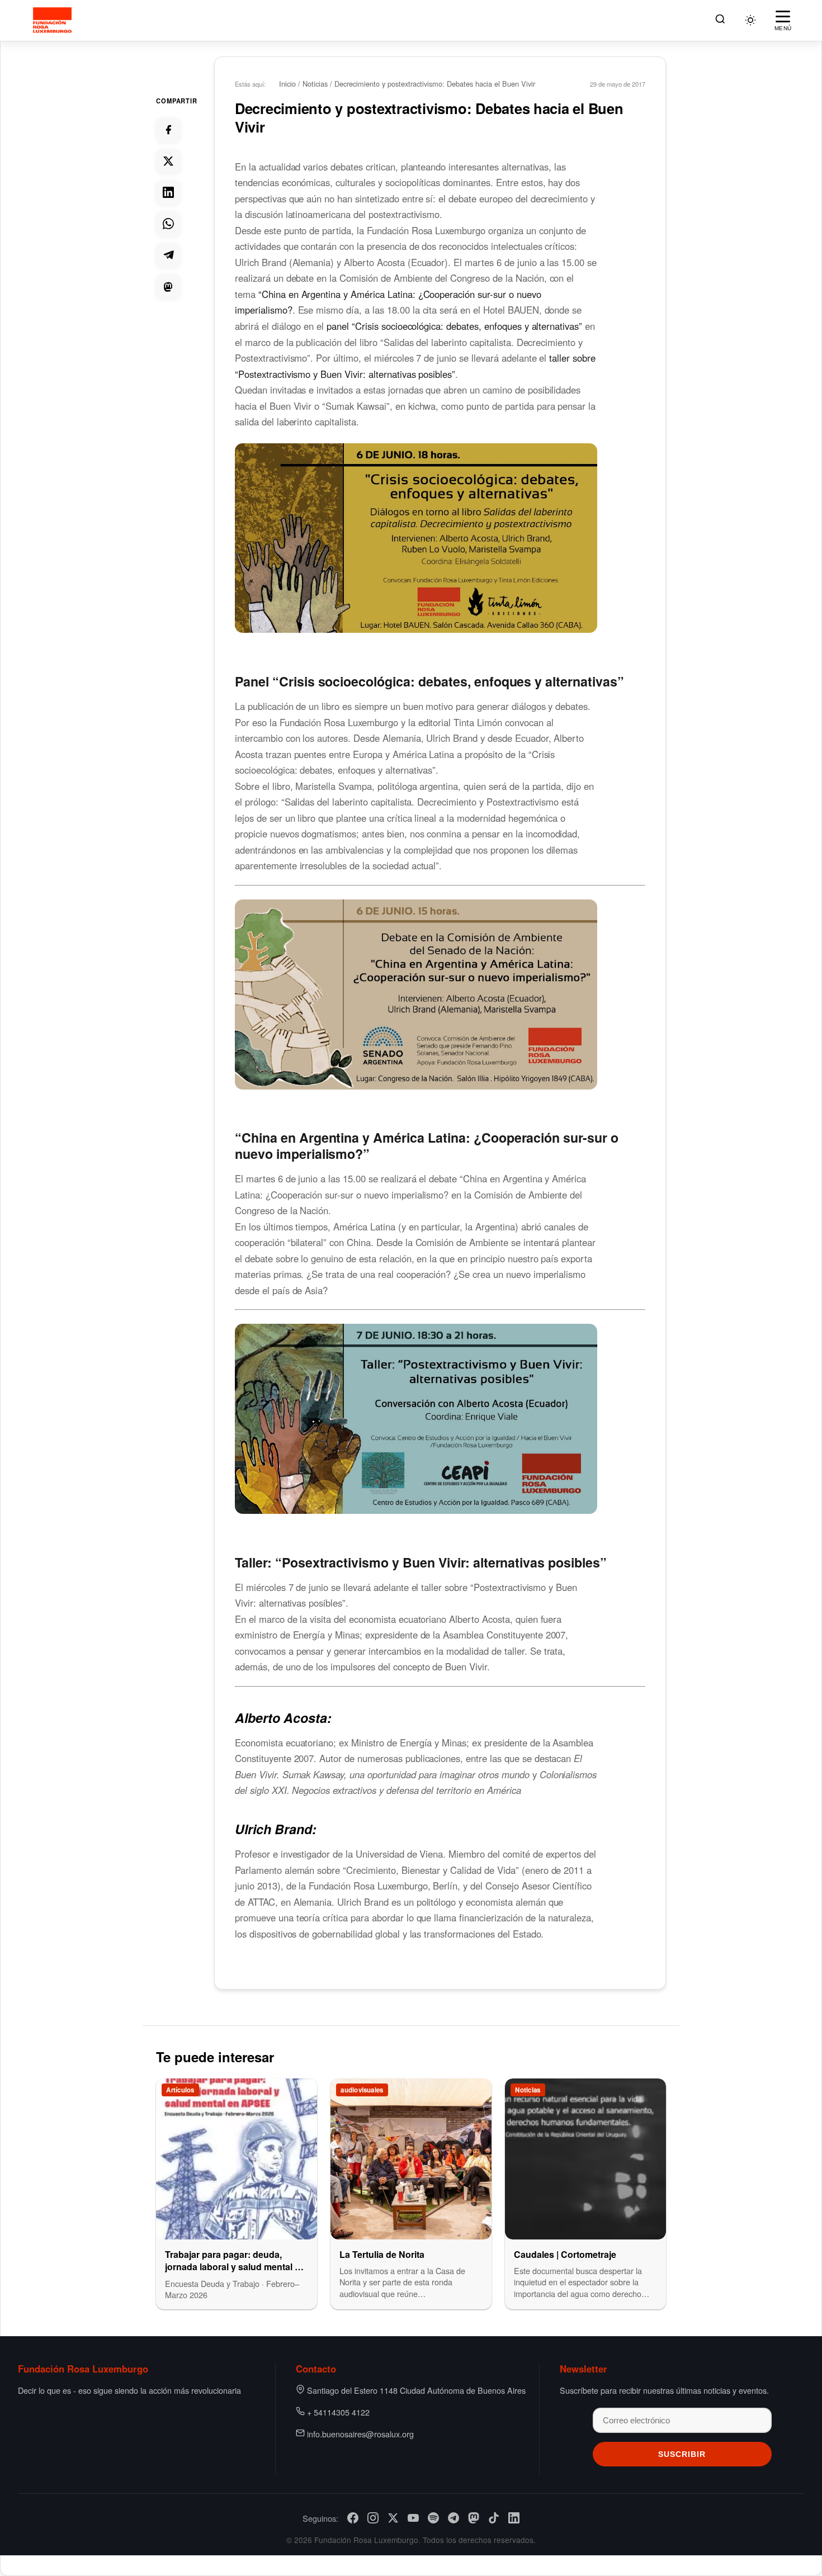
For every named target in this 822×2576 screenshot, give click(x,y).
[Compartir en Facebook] (168, 130)
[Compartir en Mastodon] (168, 286)
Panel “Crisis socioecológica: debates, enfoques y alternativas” (429, 681)
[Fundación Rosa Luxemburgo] (54, 20)
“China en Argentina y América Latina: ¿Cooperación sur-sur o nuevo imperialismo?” (427, 1145)
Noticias (315, 84)
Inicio (287, 84)
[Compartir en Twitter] (168, 161)
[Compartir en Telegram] (168, 255)
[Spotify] (433, 2518)
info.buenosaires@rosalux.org (360, 2434)
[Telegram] (453, 2518)
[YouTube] (413, 2518)
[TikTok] (494, 2518)
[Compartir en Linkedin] (168, 192)
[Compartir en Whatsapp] (168, 224)
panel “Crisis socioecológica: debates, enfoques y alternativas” (454, 326)
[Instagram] (373, 2518)
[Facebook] (353, 2518)
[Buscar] (720, 20)
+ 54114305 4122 (338, 2412)
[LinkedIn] (514, 2518)
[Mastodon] (474, 2518)
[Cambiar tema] (750, 20)
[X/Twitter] (393, 2518)
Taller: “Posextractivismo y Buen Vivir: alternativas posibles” (421, 1562)
